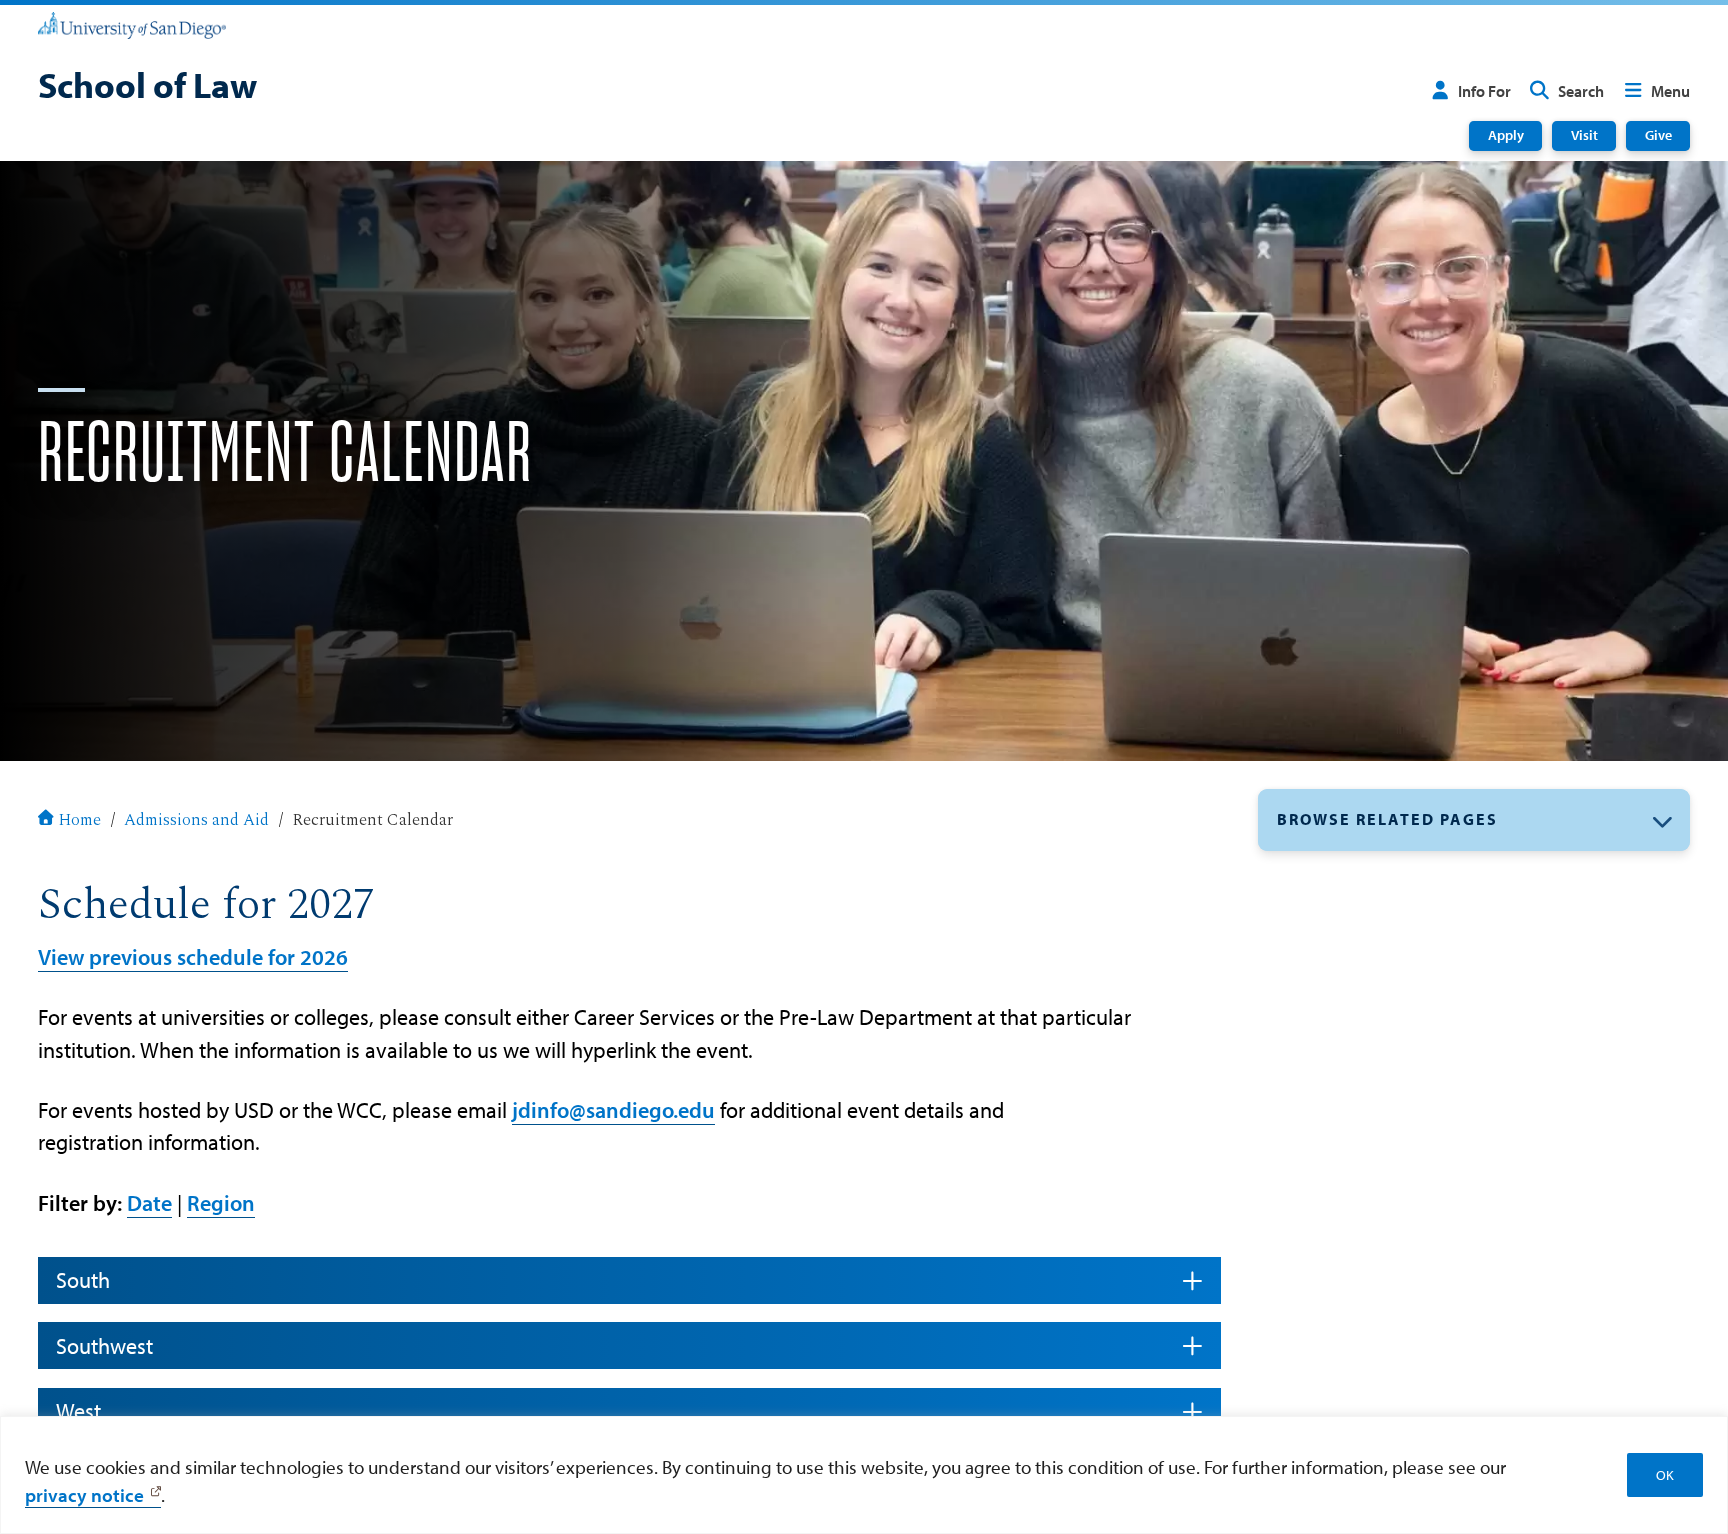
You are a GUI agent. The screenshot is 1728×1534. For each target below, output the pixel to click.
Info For (1484, 91)
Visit (1584, 135)
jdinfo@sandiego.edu (613, 1110)
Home (79, 821)
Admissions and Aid (196, 821)
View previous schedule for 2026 (193, 957)
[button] (1474, 820)
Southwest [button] (104, 1346)
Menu (1670, 91)
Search (1581, 91)
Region (221, 1203)
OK (1665, 1475)
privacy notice (84, 1495)
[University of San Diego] (132, 24)
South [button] (83, 1280)
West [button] (78, 1411)
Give (1658, 135)
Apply (1506, 135)
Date (149, 1203)
